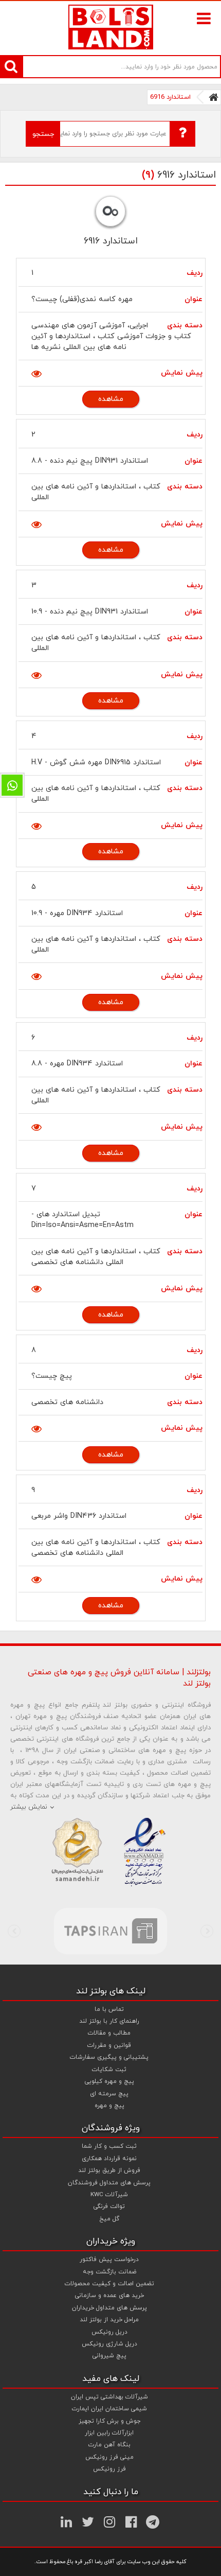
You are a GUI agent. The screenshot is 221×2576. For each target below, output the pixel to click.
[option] (110, 1931)
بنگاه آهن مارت (109, 2445)
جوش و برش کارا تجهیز (109, 2421)
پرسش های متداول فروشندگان (109, 2183)
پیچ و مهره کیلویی (109, 2081)
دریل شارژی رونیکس (109, 2344)
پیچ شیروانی (109, 2356)
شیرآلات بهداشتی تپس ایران (109, 2397)
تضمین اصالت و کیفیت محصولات (109, 2284)
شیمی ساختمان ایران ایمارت (109, 2409)
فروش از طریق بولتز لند (109, 2170)
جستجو (43, 134)
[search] (11, 66)
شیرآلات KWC (109, 2195)
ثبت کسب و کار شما (109, 2146)
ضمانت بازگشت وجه (109, 2272)
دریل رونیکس (109, 2332)
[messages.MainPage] (214, 97)
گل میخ (109, 2219)
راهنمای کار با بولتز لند (109, 2021)
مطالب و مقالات (109, 2033)
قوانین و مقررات (109, 2045)
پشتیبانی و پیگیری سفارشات (109, 2057)
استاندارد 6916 (170, 97)
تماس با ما (109, 2009)
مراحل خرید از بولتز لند (109, 2320)
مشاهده (111, 399)
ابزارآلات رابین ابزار (109, 2433)
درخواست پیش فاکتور (109, 2259)
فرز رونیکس (109, 2469)
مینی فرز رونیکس (109, 2457)
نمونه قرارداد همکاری (109, 2159)
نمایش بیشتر (29, 1807)
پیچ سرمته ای (109, 2094)
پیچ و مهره (109, 2106)
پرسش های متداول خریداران (109, 2308)
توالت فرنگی (109, 2206)
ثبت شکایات (109, 2070)
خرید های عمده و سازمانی (109, 2295)
